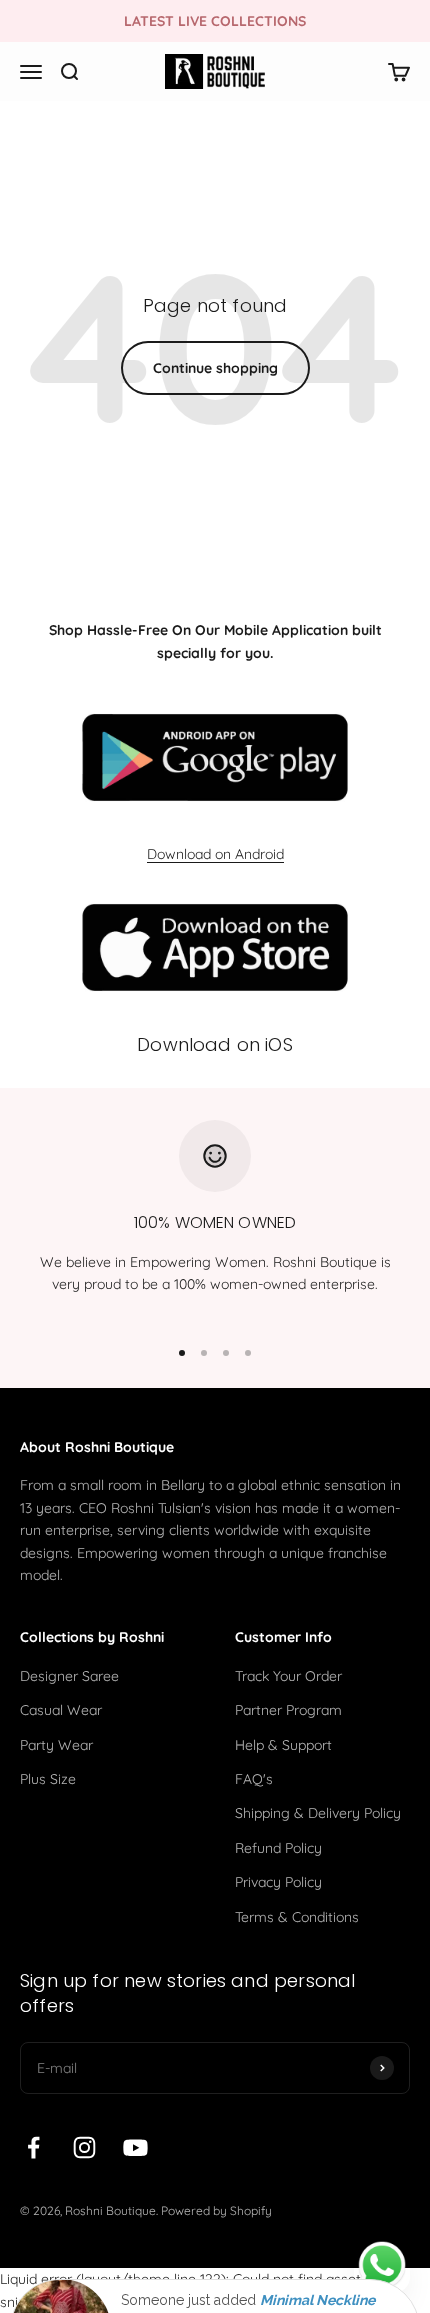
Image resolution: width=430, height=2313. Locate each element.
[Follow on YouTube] (135, 2147)
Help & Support (283, 1745)
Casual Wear (61, 1710)
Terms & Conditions (297, 1917)
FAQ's (254, 1779)
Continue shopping (215, 368)
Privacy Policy (278, 1882)
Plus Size (48, 1779)
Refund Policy (278, 1848)
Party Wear (56, 1745)
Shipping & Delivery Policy (318, 1813)
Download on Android (215, 854)
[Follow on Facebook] (33, 2147)
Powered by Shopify (216, 2210)
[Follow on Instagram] (84, 2147)
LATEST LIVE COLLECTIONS (215, 21)
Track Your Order (288, 1676)
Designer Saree (69, 1676)
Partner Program (288, 1710)
